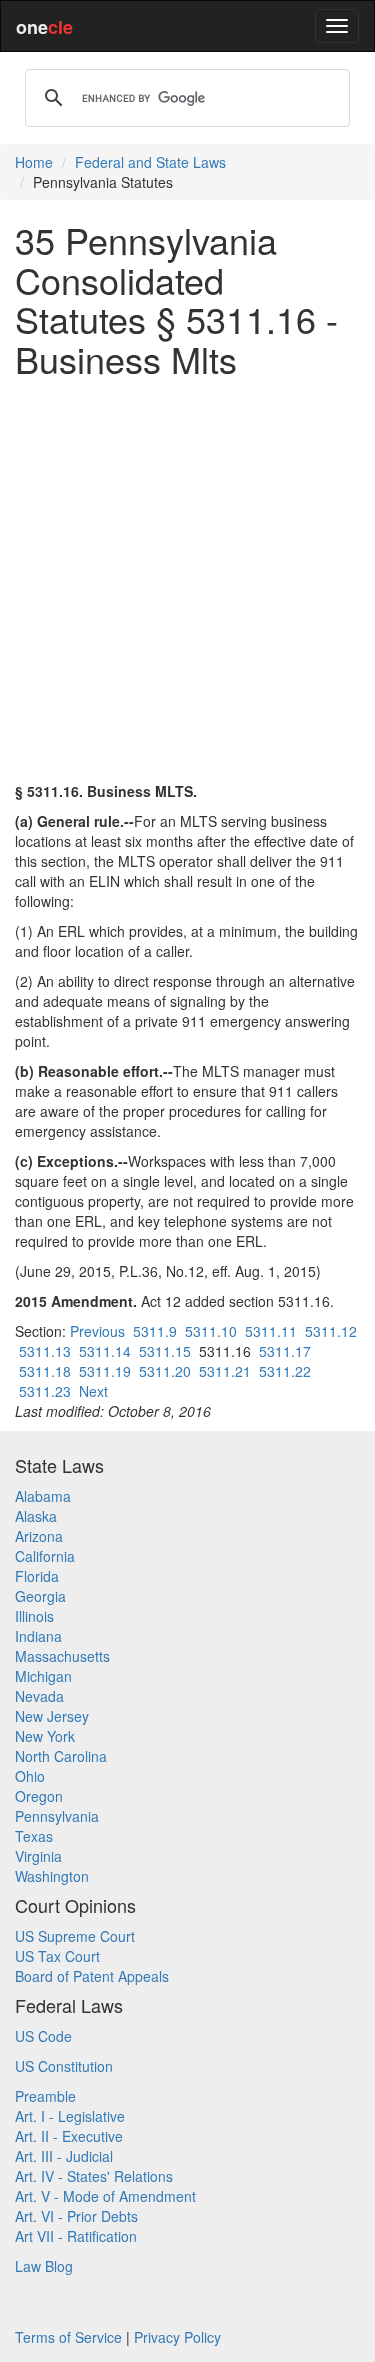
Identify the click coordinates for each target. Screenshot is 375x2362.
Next (93, 1391)
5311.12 (331, 1331)
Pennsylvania (57, 1816)
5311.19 (105, 1371)
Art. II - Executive (69, 2136)
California (45, 1556)
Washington (52, 1876)
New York (45, 1736)
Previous (97, 1331)
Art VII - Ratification (76, 2236)
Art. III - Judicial (64, 2156)
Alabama (43, 1496)
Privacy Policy (177, 2337)
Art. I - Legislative (70, 2116)
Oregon (39, 1796)
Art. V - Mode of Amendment (105, 2196)
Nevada (39, 1696)
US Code (43, 2036)
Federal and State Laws (150, 162)
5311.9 (155, 1331)
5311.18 (45, 1371)
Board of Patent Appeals (92, 1976)
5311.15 (165, 1351)
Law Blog (44, 2266)
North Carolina (61, 1756)
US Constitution (64, 2066)
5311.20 (165, 1371)
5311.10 (211, 1331)
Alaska (36, 1516)
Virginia (38, 1856)
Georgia (40, 1596)
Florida (37, 1576)
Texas (34, 1836)
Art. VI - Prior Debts (76, 2216)
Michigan (43, 1676)
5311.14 (105, 1351)
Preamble (45, 2096)
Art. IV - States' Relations (94, 2176)
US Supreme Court (75, 1936)
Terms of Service (68, 2337)
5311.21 (225, 1371)
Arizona (39, 1536)
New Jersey (52, 1716)
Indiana (38, 1636)
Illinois (34, 1616)
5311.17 (285, 1351)
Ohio (30, 1776)
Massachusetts (62, 1656)
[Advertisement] (187, 579)
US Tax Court (57, 1956)
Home (34, 162)
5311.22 (285, 1371)
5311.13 (45, 1351)
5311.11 (271, 1331)
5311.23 (45, 1391)
